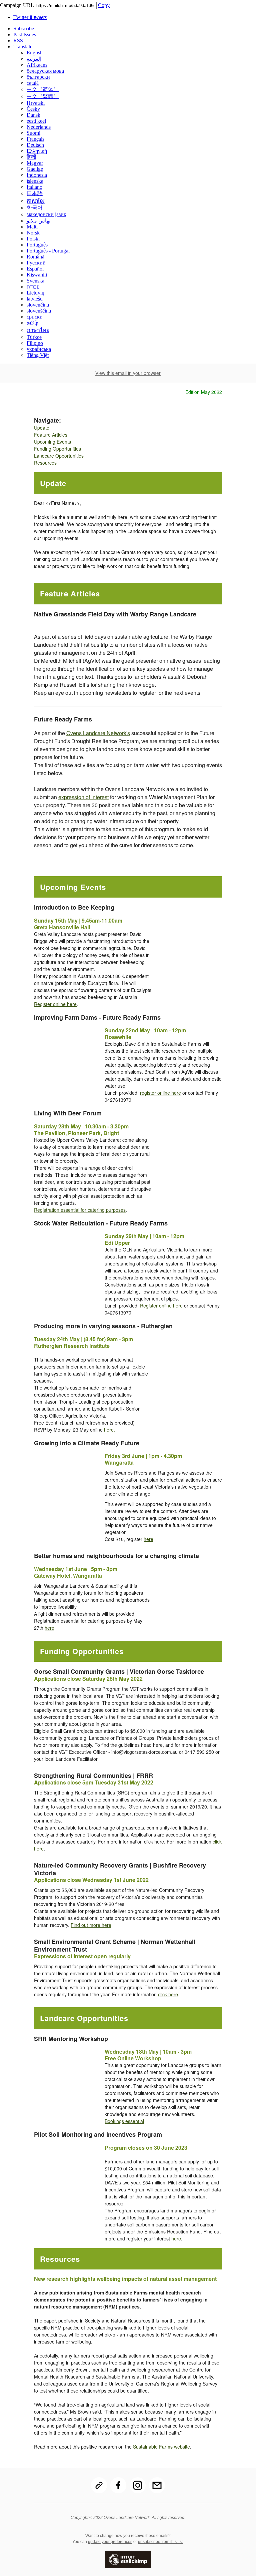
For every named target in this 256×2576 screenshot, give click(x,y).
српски (35, 317)
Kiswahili (37, 275)
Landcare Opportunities (59, 456)
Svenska (35, 281)
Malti (32, 227)
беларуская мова (45, 71)
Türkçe (34, 337)
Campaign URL (17, 5)
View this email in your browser (128, 373)
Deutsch (35, 145)
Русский (36, 263)
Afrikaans (37, 65)
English (35, 53)
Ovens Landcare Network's (98, 733)
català (33, 83)
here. (109, 1430)
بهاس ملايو (38, 221)
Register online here (55, 1004)
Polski (33, 239)
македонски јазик (46, 214)
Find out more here (91, 1925)
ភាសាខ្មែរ (36, 201)
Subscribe (24, 29)
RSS (18, 41)
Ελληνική (37, 151)
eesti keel (36, 121)
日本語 (35, 193)
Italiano (34, 187)
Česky (33, 109)
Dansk (33, 115)
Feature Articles (51, 435)
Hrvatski (36, 103)
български (38, 77)
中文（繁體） (43, 96)
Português (37, 245)
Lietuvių (35, 293)
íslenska (35, 181)
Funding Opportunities (57, 449)
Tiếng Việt (38, 355)
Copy (104, 5)
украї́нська (39, 349)
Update (42, 428)
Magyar (35, 163)
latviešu (35, 299)
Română (35, 257)
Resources (45, 463)
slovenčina (38, 305)
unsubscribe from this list (160, 2542)
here (148, 1539)
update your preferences (110, 2542)
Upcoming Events (52, 442)
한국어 (35, 208)
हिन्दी (31, 157)
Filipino (35, 343)
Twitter (30, 17)
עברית (33, 287)
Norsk (33, 233)
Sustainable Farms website (161, 2447)
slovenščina (39, 311)
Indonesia (37, 175)
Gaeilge (35, 169)
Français (35, 139)
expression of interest (83, 797)
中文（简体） (43, 89)
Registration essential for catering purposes (80, 1210)
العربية (34, 59)
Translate (23, 47)
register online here (160, 1093)
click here (168, 1994)
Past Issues (25, 35)
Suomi (33, 133)
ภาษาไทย (38, 330)
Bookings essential (124, 2121)
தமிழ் (32, 323)
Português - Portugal (48, 251)
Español (35, 269)
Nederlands (39, 127)
